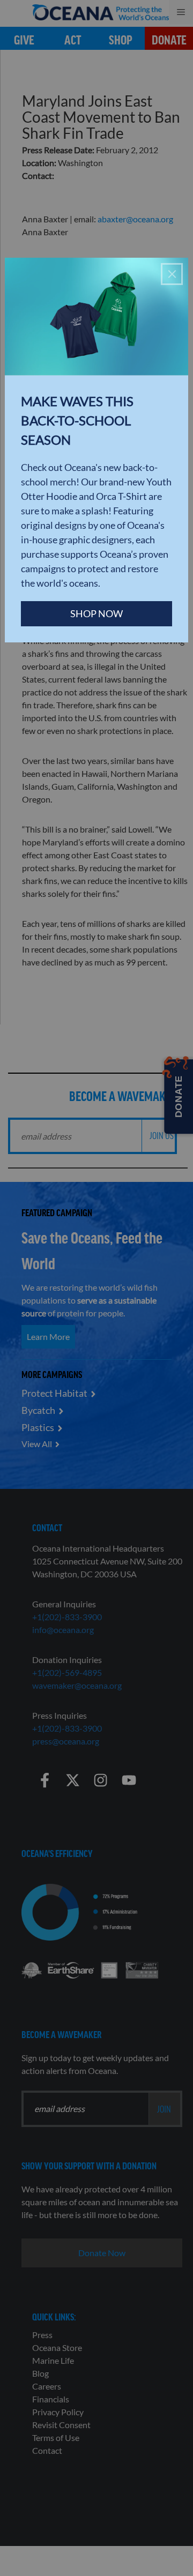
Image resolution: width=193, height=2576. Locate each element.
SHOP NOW (96, 613)
